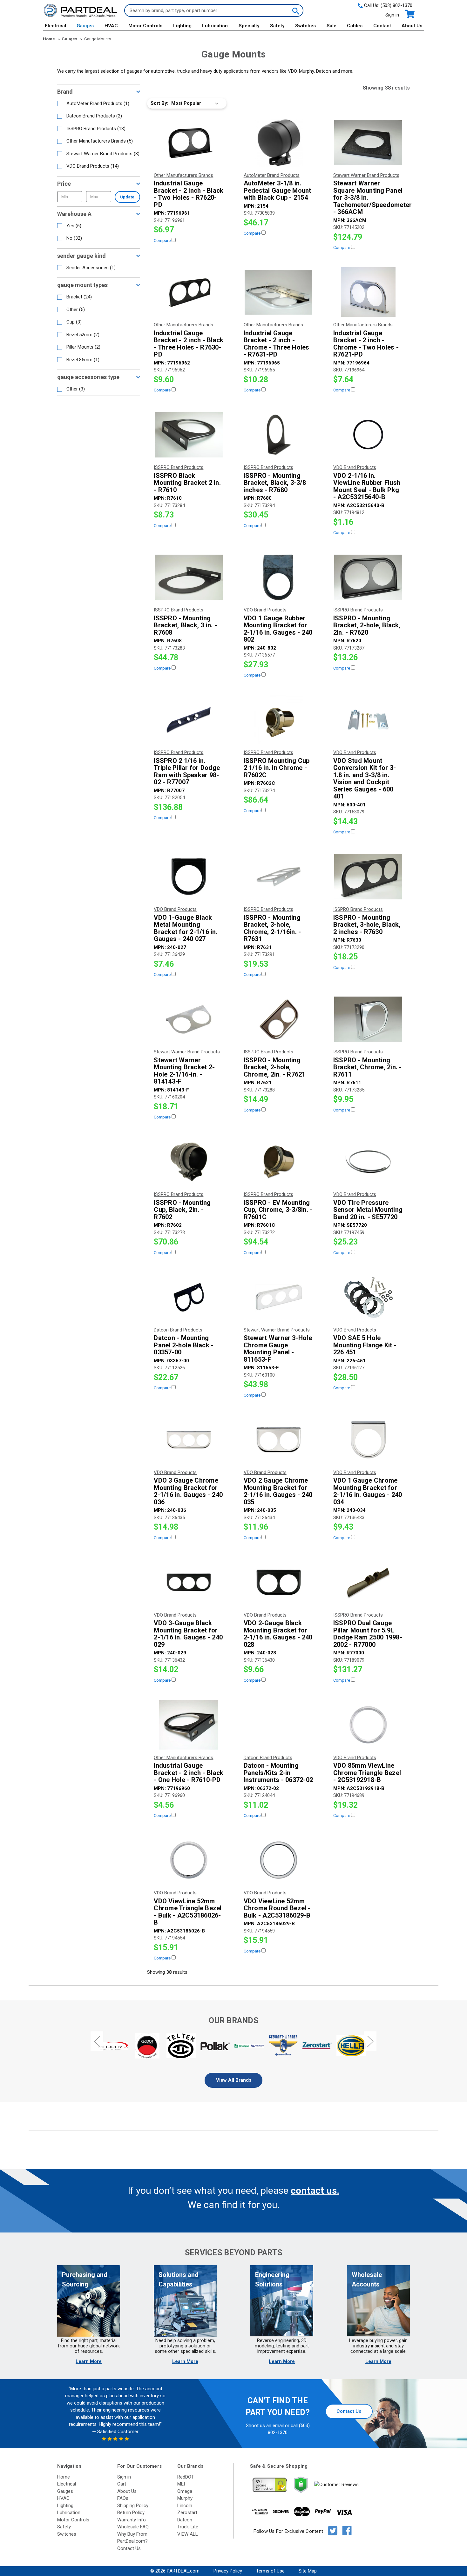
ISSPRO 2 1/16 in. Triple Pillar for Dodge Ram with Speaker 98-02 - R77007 (187, 771)
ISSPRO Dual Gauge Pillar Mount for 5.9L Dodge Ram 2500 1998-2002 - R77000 (368, 1634)
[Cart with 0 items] (409, 14)
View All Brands (234, 2080)
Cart (122, 2484)
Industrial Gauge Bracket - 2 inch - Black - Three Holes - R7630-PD (189, 344)
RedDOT (186, 2477)
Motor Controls (145, 26)
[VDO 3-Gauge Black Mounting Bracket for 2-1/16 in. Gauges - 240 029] (189, 1582)
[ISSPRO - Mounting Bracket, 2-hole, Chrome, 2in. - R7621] (279, 1019)
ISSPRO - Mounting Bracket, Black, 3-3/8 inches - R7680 (275, 483)
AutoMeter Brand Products (98, 103)
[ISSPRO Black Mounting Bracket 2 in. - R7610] (189, 435)
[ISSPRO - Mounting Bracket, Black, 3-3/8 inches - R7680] (279, 435)
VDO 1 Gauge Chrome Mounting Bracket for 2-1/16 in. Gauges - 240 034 (368, 1491)
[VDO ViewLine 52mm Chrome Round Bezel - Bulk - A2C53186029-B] (279, 1860)
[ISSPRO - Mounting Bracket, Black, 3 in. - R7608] (189, 577)
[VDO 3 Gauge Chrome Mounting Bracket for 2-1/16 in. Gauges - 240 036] (189, 1440)
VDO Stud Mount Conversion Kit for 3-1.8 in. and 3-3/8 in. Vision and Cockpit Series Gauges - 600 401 (365, 779)
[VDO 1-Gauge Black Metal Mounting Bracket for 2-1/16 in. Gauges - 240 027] (189, 877)
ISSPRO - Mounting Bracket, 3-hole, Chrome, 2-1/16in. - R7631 (272, 928)
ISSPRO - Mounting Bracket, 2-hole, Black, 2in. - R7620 (367, 625)
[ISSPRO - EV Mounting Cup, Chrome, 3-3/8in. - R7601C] (279, 1162)
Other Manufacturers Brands (100, 141)
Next (370, 2041)
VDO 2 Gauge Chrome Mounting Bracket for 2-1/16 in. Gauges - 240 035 (278, 1491)
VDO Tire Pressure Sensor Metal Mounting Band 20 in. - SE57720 (368, 1210)
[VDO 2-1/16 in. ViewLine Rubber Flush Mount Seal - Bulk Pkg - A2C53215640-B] (368, 435)
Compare (163, 240)
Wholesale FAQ (133, 2527)
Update (127, 197)
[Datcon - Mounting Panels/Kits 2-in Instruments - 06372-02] (279, 1725)
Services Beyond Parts (233, 2253)
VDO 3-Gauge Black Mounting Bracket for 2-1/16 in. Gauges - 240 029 (188, 1634)
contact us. (315, 2190)
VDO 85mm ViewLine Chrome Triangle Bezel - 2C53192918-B (367, 1773)
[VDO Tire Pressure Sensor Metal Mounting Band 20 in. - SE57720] (368, 1162)
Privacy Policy (228, 2571)
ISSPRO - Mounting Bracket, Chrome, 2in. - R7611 (368, 1067)
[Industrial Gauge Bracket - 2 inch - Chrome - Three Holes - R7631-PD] (279, 292)
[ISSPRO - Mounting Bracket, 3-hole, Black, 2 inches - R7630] (368, 877)
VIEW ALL (188, 2534)
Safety (277, 26)
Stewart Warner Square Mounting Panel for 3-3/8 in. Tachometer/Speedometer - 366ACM (368, 198)
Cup (74, 322)
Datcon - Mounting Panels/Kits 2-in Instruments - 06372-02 (278, 1773)
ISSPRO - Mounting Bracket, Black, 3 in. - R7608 (185, 625)
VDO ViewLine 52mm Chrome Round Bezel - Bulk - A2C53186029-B (277, 1908)
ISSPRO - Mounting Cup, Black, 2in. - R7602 (182, 1210)
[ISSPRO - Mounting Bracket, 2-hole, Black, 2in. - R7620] (368, 577)
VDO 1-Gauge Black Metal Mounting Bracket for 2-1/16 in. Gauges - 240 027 (186, 928)
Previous (97, 2041)
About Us (412, 26)
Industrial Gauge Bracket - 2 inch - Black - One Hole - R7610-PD (189, 1773)
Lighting (182, 26)
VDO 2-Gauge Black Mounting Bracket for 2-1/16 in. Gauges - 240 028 (278, 1634)
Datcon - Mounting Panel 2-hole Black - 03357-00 (184, 1345)
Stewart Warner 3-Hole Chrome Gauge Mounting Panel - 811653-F (278, 1349)
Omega (185, 2491)
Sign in (392, 15)
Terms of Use (270, 2571)
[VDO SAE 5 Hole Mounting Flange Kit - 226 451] (368, 1297)
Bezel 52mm (83, 335)
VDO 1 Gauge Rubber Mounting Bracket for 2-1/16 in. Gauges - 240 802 (278, 629)
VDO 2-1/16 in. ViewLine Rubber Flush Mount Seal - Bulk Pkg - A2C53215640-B (367, 486)
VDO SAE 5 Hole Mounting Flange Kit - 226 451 (365, 1345)
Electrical (55, 26)
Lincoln (185, 2506)
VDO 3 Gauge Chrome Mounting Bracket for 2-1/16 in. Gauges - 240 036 (188, 1491)
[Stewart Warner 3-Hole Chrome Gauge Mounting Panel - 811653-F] (279, 1297)
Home (64, 2477)
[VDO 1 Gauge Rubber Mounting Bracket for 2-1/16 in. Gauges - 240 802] (279, 577)
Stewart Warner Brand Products (103, 154)
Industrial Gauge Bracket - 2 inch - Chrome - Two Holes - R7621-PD (366, 344)
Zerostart (187, 2513)
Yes (74, 226)
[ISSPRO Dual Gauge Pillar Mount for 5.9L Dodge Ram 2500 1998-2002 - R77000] (368, 1582)
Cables (355, 26)
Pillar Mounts (83, 347)
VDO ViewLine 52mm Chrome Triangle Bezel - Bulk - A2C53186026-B (188, 1912)
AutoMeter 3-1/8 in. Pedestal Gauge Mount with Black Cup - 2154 (277, 190)
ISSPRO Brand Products (96, 129)
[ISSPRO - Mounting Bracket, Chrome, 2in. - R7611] (368, 1019)
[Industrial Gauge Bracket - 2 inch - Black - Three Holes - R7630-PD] (189, 292)
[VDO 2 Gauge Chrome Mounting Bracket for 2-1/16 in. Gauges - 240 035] (279, 1440)
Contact (382, 26)
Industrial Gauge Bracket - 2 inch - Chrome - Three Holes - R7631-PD (277, 344)
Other (76, 310)
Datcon (185, 2520)
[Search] (295, 10)
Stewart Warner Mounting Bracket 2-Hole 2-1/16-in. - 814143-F (184, 1071)
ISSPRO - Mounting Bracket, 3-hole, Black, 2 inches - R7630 (367, 925)
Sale (332, 26)
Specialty (249, 26)
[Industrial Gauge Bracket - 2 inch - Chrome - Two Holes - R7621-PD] (368, 292)
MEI (181, 2484)
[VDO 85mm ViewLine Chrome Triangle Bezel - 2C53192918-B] (368, 1725)
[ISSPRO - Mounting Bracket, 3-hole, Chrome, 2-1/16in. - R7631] (279, 877)
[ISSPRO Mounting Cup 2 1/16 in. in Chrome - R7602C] (279, 720)
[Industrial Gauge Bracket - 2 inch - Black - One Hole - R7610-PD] (189, 1725)
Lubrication (215, 26)
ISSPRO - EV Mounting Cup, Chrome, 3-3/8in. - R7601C (278, 1210)
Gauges (85, 26)
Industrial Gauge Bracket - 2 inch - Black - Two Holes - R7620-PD (189, 194)
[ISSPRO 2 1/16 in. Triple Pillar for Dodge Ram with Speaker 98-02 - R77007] (189, 720)
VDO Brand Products (93, 166)
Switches (305, 26)
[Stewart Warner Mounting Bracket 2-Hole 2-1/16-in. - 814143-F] (189, 1019)
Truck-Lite (188, 2527)
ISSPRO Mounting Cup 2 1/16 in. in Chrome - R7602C (277, 768)
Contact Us (349, 2411)
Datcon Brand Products (94, 116)
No (74, 238)
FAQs (123, 2498)
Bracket (79, 297)
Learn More (89, 2361)
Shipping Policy (133, 2506)
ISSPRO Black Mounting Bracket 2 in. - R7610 (187, 483)
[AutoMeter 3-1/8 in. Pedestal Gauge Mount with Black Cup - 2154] (279, 143)
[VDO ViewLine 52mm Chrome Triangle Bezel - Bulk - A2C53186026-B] (189, 1860)
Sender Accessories (91, 268)
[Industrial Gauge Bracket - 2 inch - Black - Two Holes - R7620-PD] (189, 143)
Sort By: (159, 103)
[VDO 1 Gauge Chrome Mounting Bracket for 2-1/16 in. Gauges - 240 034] (368, 1440)
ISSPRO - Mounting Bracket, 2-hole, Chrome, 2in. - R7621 (275, 1067)
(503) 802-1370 (396, 5)
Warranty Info (132, 2520)
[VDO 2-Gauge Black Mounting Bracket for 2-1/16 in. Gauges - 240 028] (279, 1582)
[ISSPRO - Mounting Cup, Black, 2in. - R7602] (189, 1162)
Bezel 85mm (83, 360)
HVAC (111, 26)
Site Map (308, 2571)
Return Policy (131, 2513)
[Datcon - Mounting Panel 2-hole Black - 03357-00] (189, 1297)
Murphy (185, 2498)
